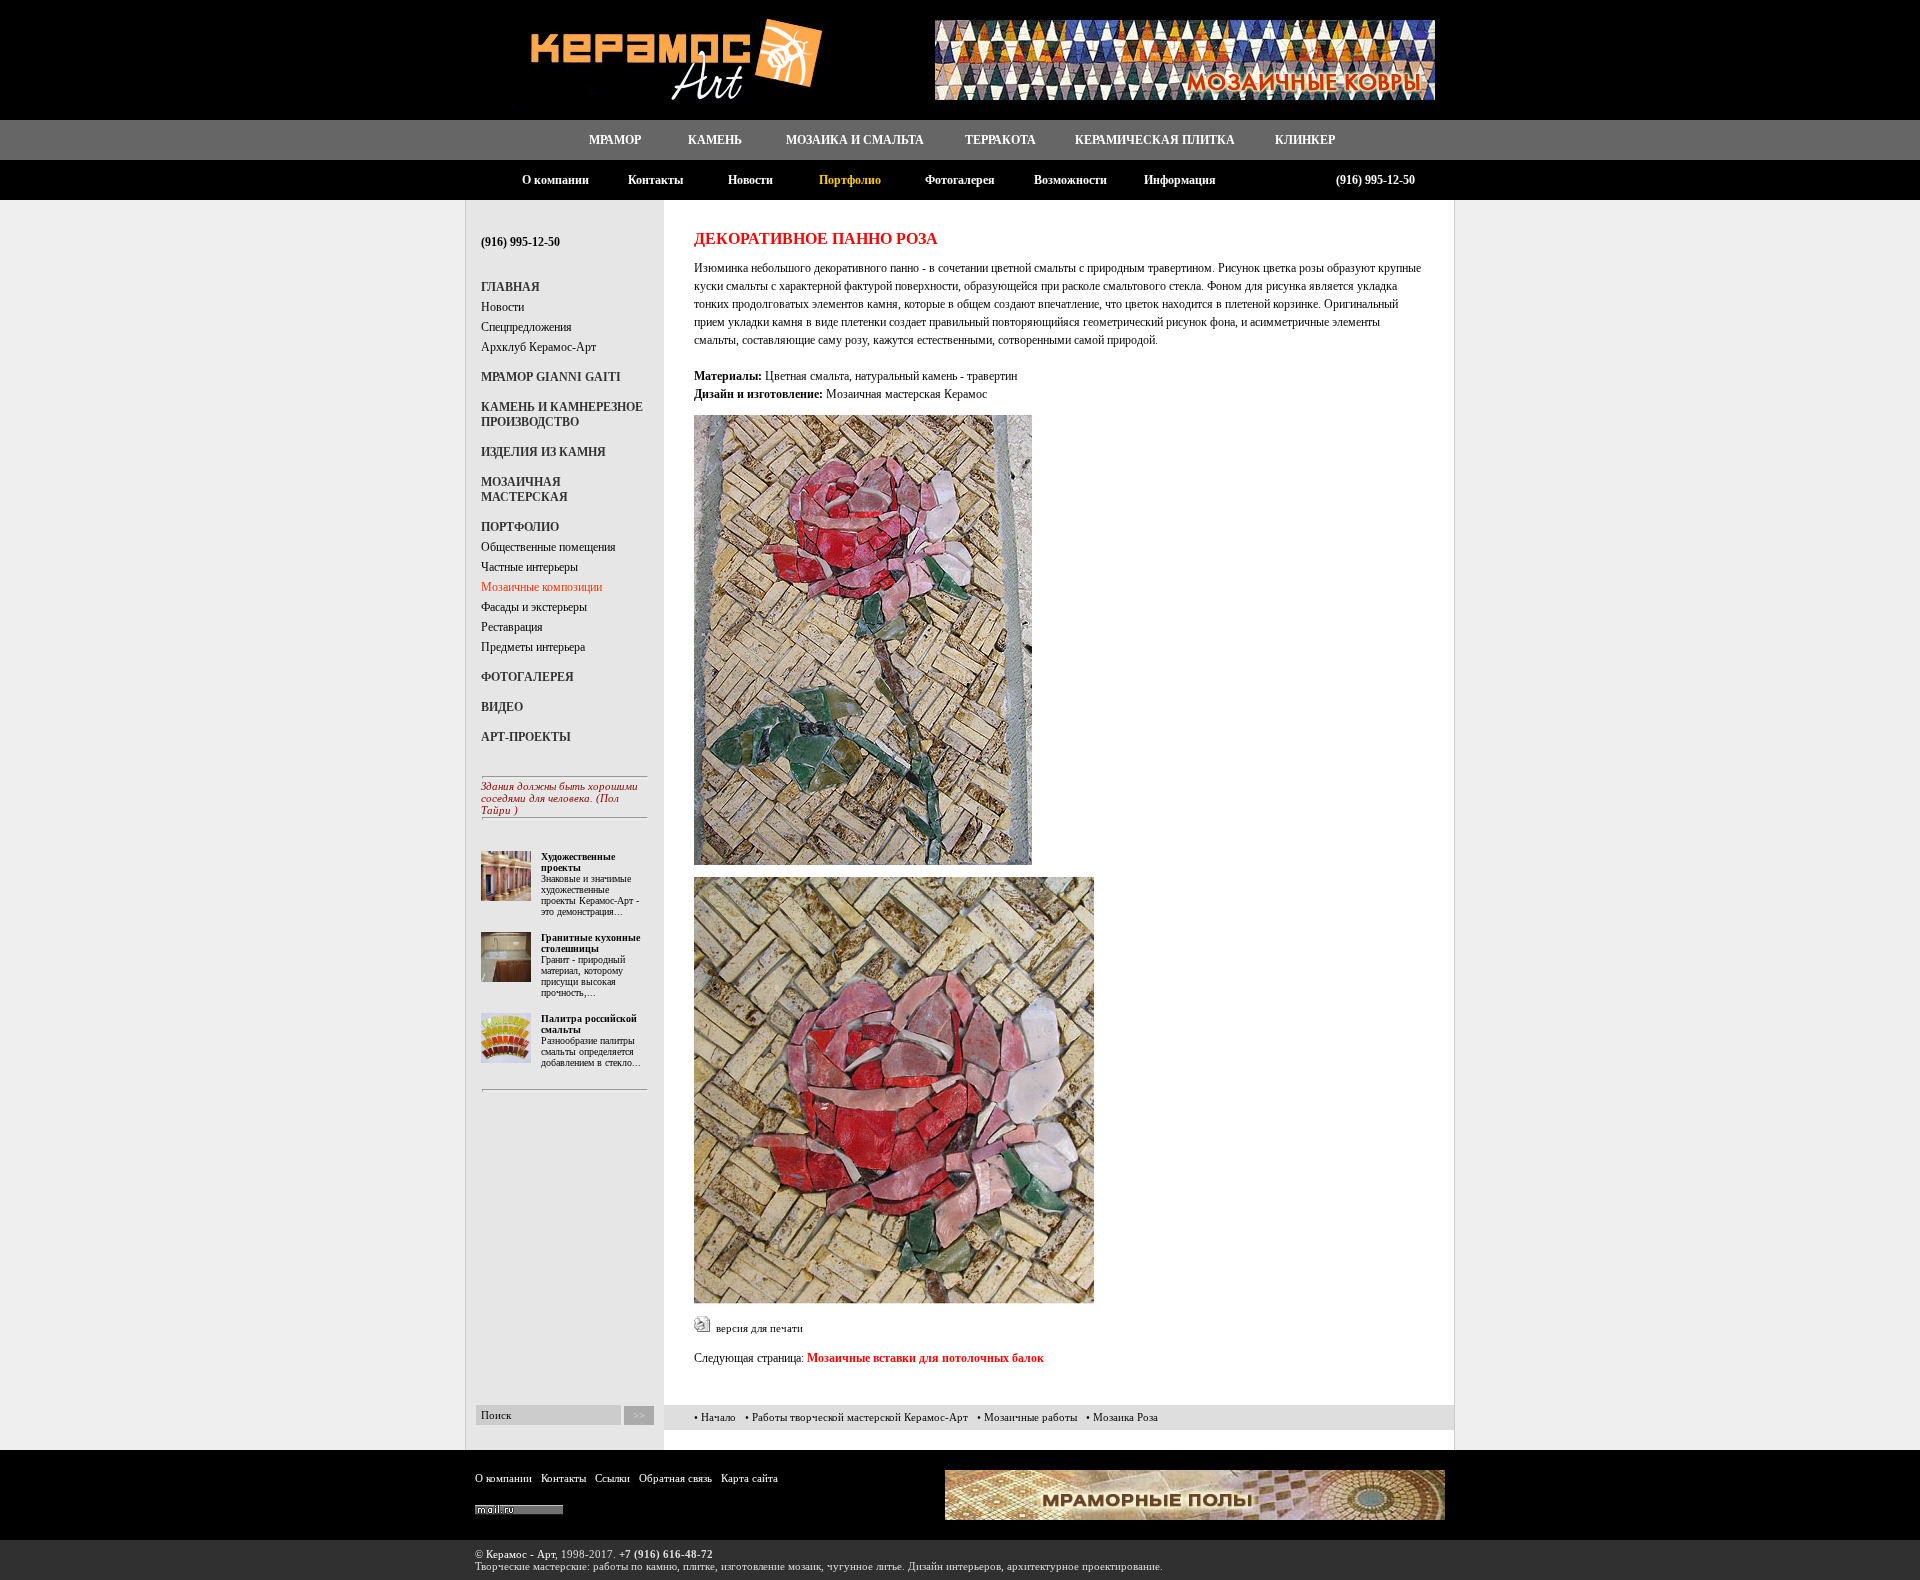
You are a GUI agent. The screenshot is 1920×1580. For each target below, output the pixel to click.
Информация (1180, 180)
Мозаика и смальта (855, 140)
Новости (750, 180)
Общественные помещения (548, 547)
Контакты (655, 180)
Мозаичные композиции (541, 587)
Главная (510, 287)
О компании (555, 180)
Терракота (1000, 140)
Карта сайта (749, 1478)
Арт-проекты (526, 737)
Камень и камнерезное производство (562, 414)
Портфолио (850, 180)
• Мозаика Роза (1122, 1417)
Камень (715, 140)
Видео (502, 707)
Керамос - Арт (520, 1554)
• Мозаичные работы (1027, 1417)
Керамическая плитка (1155, 140)
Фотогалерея (960, 180)
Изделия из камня (543, 452)
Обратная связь (675, 1478)
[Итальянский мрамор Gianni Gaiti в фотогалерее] (1195, 1516)
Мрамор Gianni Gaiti (551, 377)
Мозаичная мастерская (524, 489)
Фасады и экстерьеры (534, 607)
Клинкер (1305, 140)
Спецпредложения (526, 327)
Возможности (1070, 180)
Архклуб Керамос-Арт (538, 347)
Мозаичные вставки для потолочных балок (925, 1358)
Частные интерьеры (529, 567)
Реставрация (512, 627)
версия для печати (756, 1328)
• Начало (715, 1417)
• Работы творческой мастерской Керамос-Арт (856, 1417)
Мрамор (615, 140)
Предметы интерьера (533, 647)
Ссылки (612, 1478)
